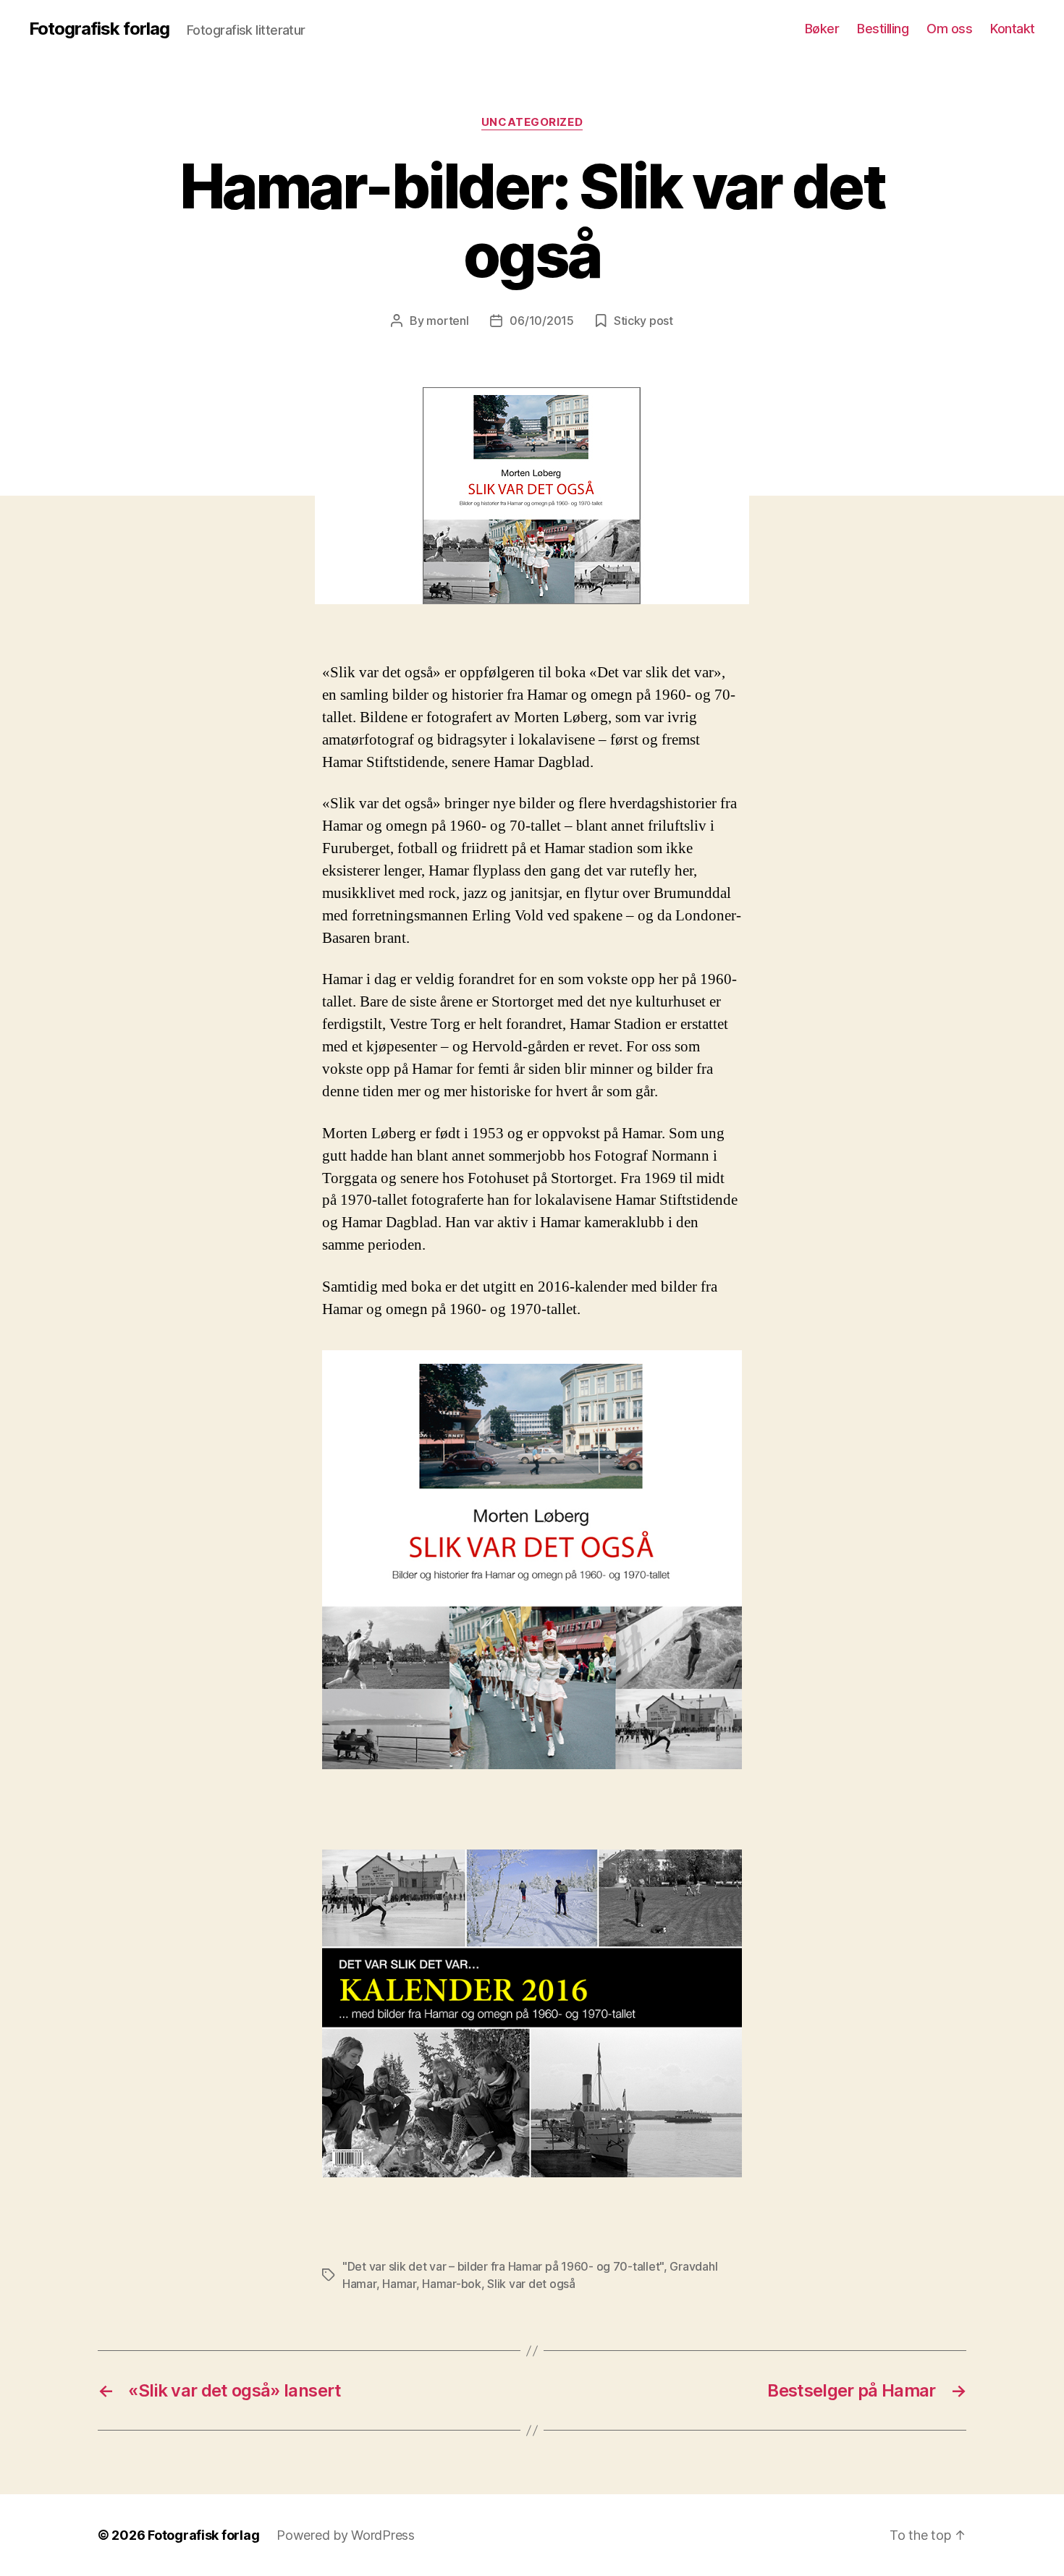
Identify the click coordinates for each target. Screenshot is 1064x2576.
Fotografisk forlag (99, 29)
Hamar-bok (452, 2284)
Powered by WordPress (346, 2535)
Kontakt (1013, 29)
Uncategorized (532, 122)
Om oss (949, 29)
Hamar (399, 2284)
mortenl (447, 321)
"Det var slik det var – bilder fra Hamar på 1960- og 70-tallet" (503, 2266)
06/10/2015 (541, 321)
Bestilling (883, 29)
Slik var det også (531, 2284)
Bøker (822, 29)
